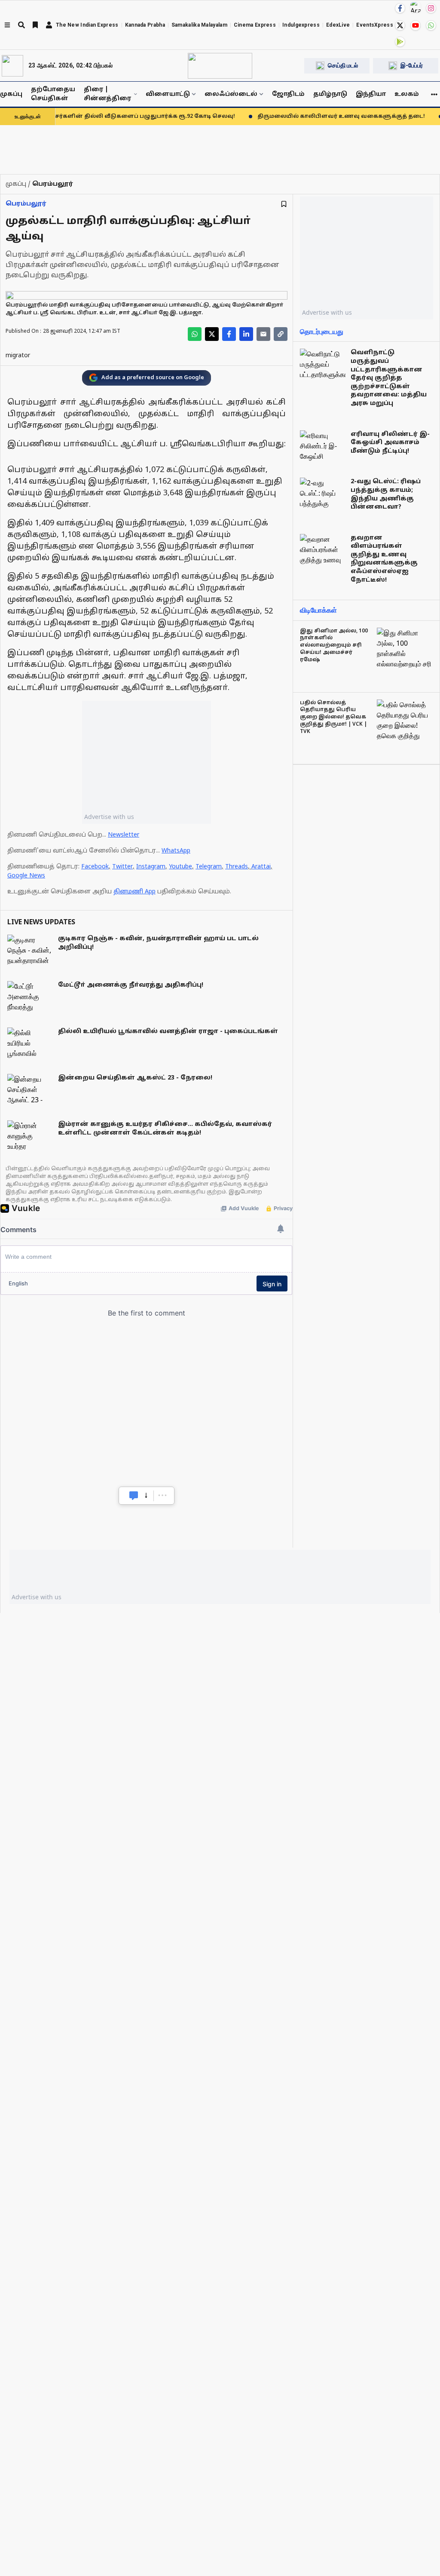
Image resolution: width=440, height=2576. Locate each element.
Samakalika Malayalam (199, 25)
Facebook (95, 867)
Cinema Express (255, 25)
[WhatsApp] (431, 25)
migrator (18, 356)
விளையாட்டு (168, 94)
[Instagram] (431, 8)
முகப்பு (11, 94)
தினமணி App (134, 892)
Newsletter (124, 835)
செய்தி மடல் (343, 65)
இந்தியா (371, 94)
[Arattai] (416, 7)
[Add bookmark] (284, 204)
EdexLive (338, 25)
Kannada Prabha (145, 25)
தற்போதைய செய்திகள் (53, 94)
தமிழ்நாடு (330, 94)
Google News (26, 876)
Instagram (151, 867)
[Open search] (21, 25)
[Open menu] (7, 25)
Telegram (209, 867)
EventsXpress (375, 25)
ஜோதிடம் (288, 94)
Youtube (180, 867)
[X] (400, 25)
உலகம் (407, 94)
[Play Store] (400, 42)
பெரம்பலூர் (26, 204)
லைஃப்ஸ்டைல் (231, 94)
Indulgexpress (301, 25)
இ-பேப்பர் (412, 65)
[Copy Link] (281, 334)
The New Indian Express (87, 25)
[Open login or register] (49, 25)
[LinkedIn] (246, 334)
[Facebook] (400, 8)
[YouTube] (416, 25)
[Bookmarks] (35, 25)
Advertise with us (109, 817)
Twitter (122, 867)
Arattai (261, 867)
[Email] (263, 334)
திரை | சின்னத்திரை (107, 94)
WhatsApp (176, 851)
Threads (237, 867)
